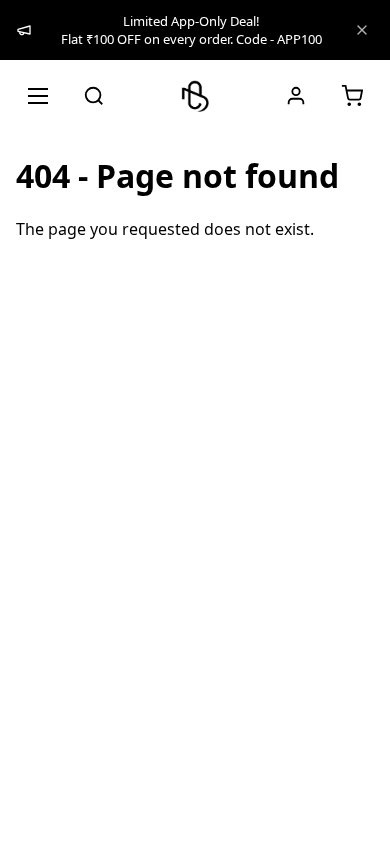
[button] (352, 96)
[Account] (296, 96)
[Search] (94, 96)
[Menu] (38, 96)
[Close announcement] (362, 30)
